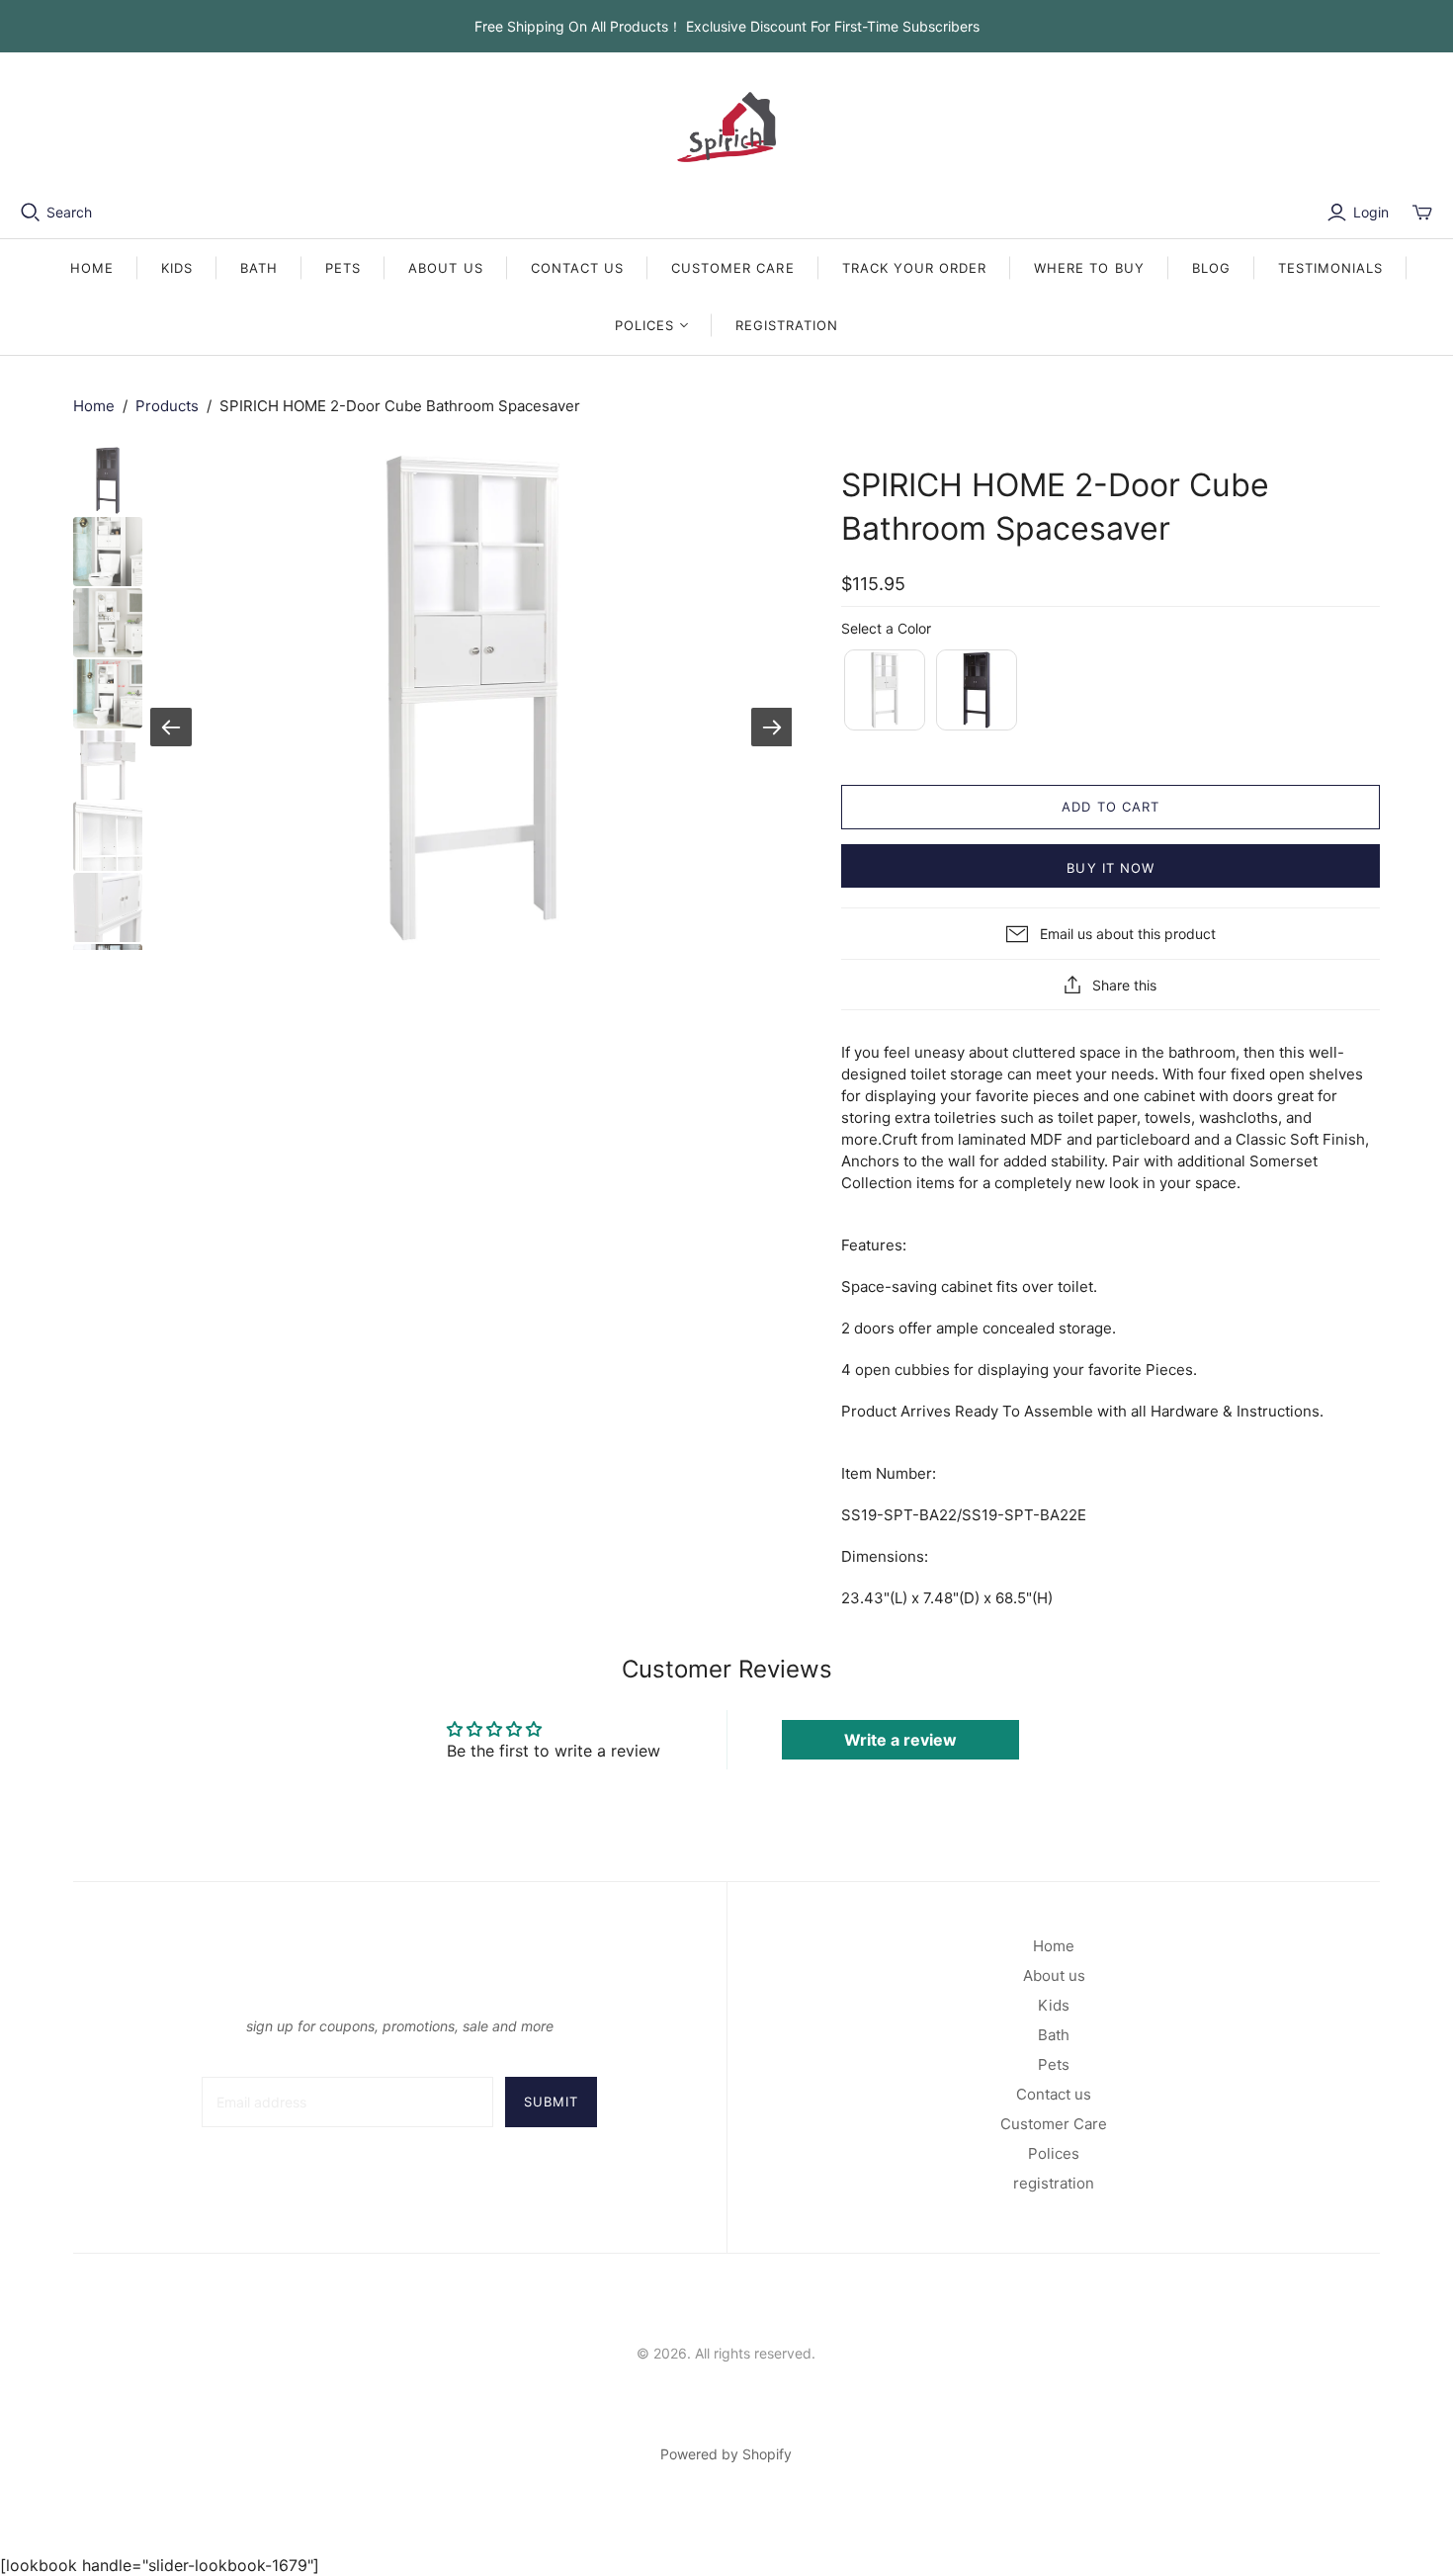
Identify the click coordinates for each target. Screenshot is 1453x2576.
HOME (92, 268)
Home (94, 406)
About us (1054, 1975)
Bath (1054, 2035)
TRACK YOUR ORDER (915, 268)
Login (1371, 212)
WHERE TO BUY (1089, 268)
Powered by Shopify (726, 2454)
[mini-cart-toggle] (1422, 213)
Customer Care (1054, 2124)
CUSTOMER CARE (733, 268)
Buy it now (1110, 868)
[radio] (883, 690)
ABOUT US (445, 268)
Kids (1054, 2005)
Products (167, 406)
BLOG (1211, 268)
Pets (1054, 2064)
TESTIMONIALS (1330, 268)
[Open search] (31, 213)
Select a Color (886, 628)
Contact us (1054, 2094)
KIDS (177, 268)
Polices (1054, 2153)
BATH (259, 268)
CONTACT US (577, 268)
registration (787, 325)
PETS (343, 268)
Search (69, 212)
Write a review (900, 1740)
